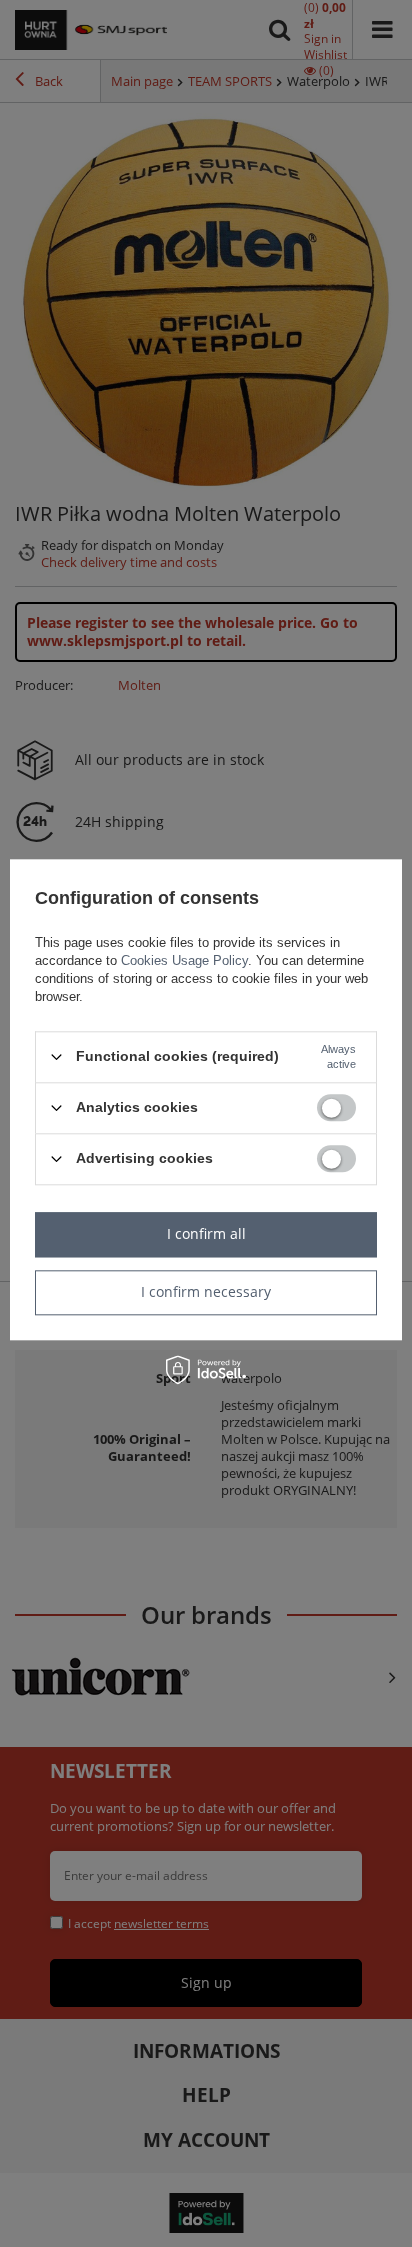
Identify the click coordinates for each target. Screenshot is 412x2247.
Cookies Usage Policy (184, 960)
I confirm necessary (206, 1291)
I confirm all (206, 1233)
